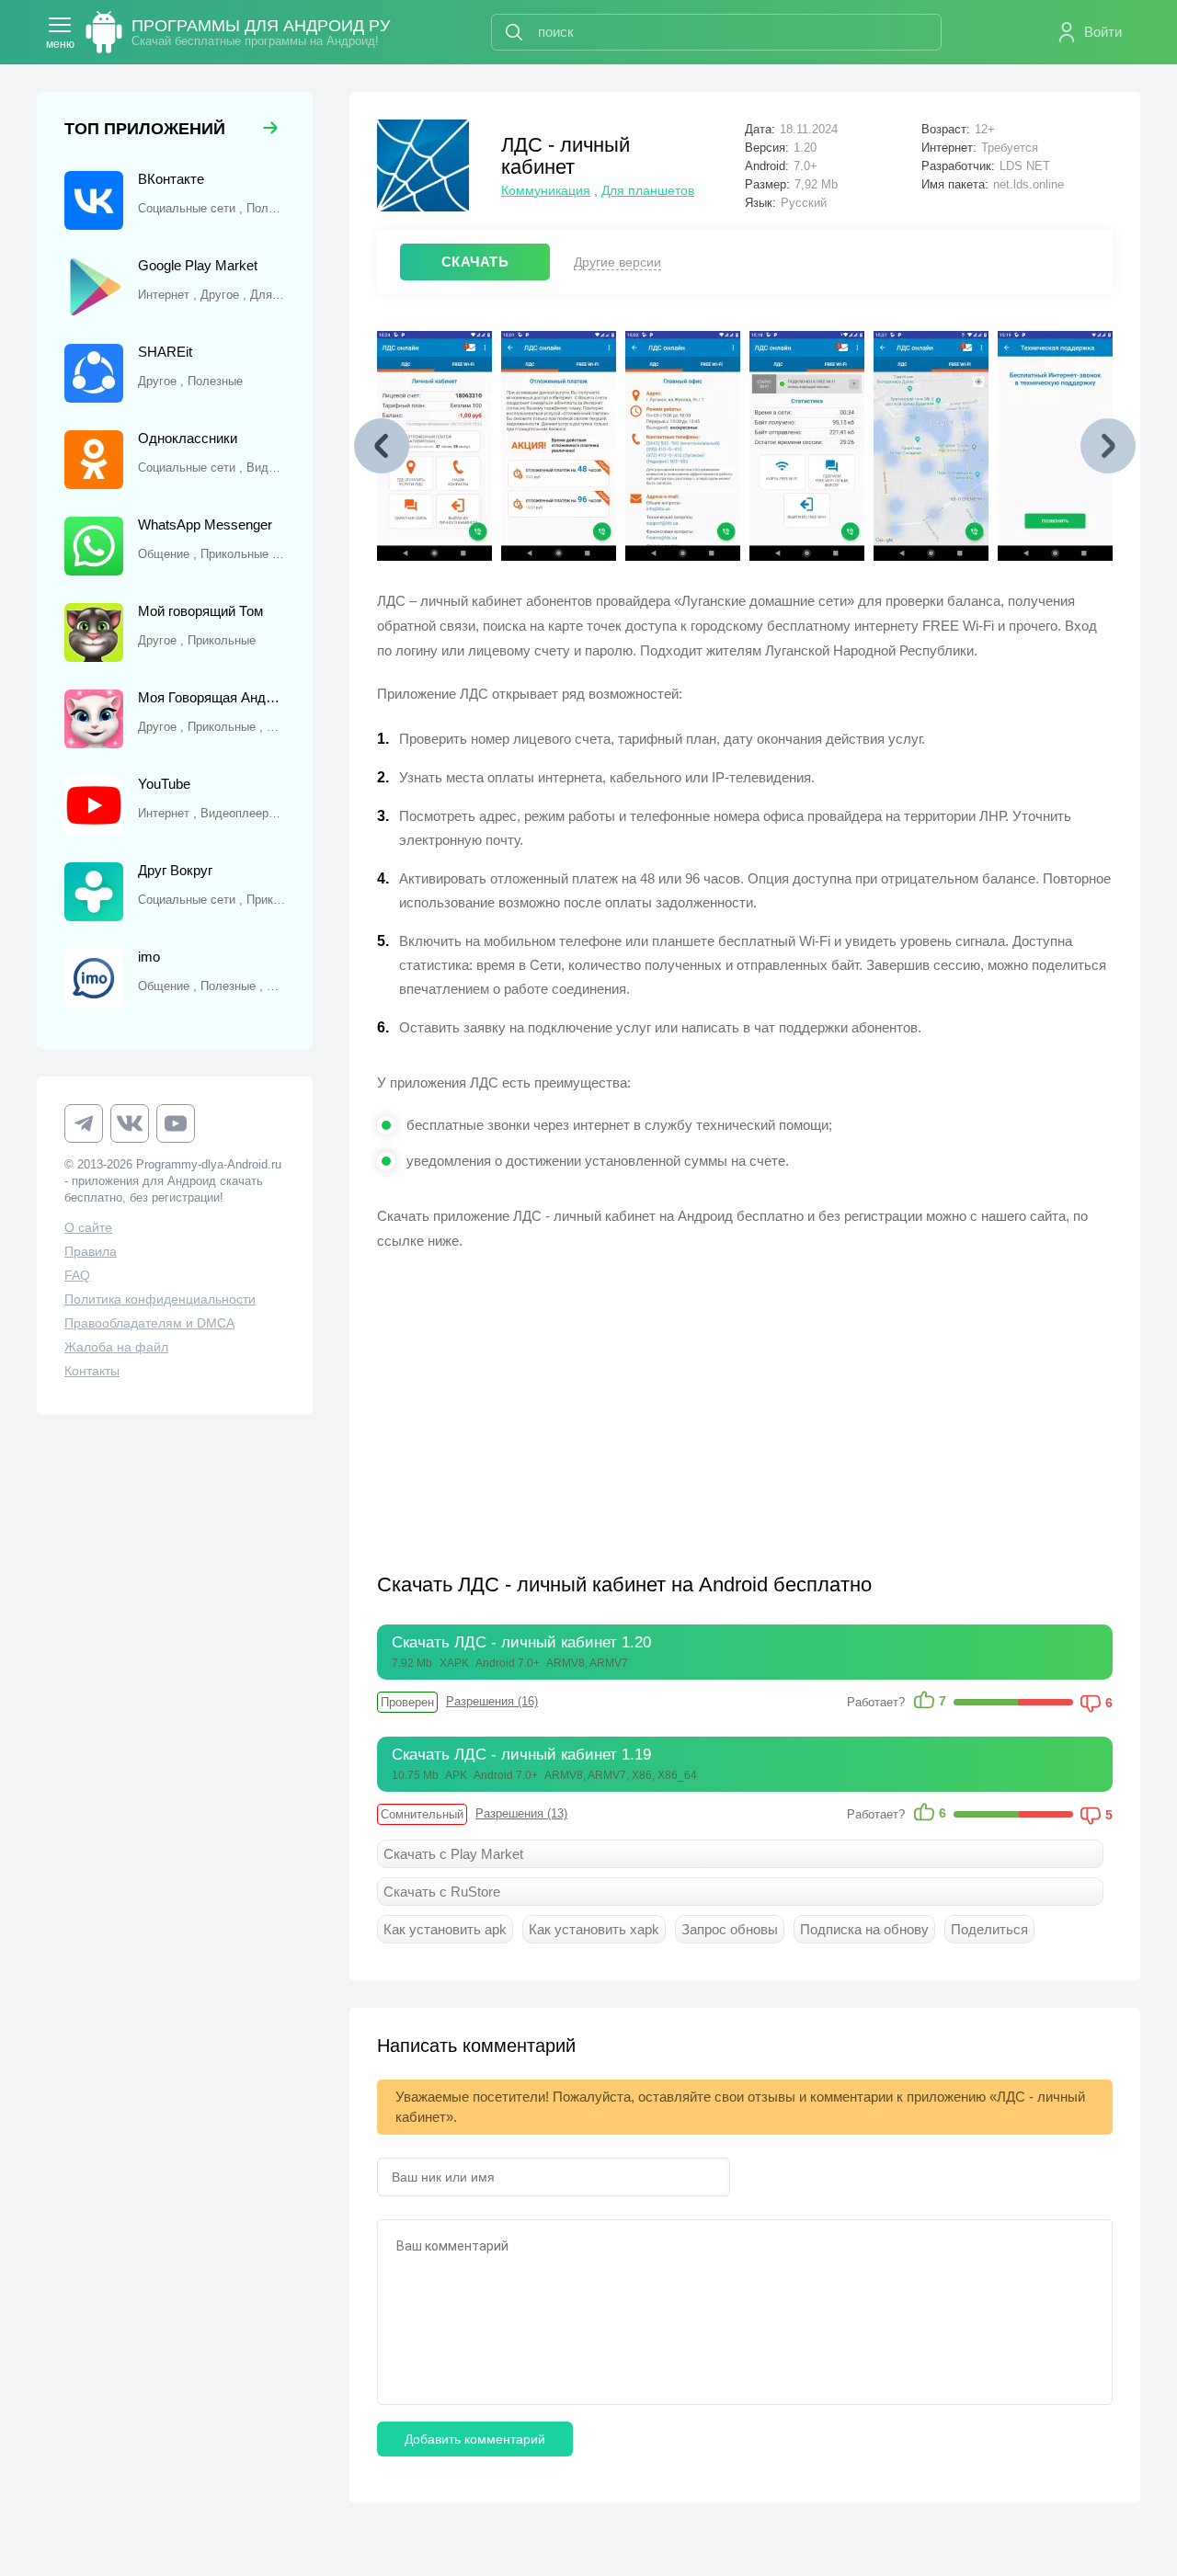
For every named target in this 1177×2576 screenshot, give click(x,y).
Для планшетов (648, 190)
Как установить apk (445, 1929)
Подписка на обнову (864, 1929)
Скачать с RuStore (442, 1892)
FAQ (77, 1275)
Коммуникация (546, 190)
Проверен (407, 1702)
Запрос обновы (730, 1929)
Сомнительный (422, 1814)
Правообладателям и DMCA (149, 1323)
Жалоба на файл (116, 1347)
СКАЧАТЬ (475, 262)
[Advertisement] (561, 1400)
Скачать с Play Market (453, 1854)
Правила (91, 1251)
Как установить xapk (594, 1929)
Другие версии (617, 262)
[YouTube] (176, 1123)
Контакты (92, 1371)
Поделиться (989, 1929)
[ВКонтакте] (130, 1123)
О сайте (88, 1227)
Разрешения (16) (492, 1701)
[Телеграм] (84, 1123)
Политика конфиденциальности (160, 1299)
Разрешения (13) (521, 1813)
